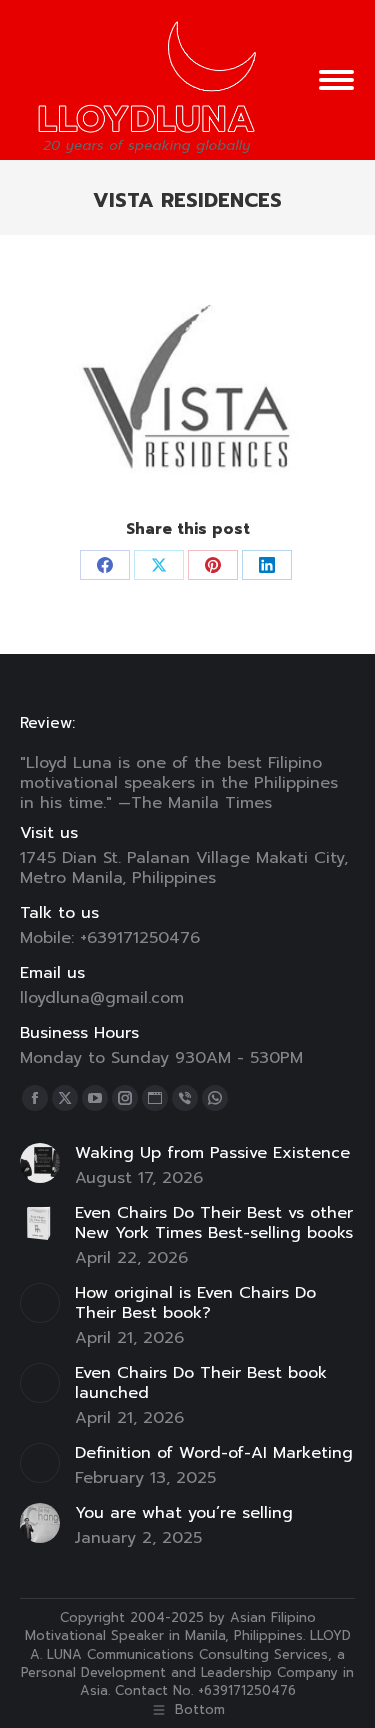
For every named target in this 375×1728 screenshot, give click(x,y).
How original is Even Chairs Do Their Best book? (195, 1303)
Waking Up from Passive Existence (212, 1153)
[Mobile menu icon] (336, 80)
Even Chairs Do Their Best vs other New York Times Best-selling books (214, 1223)
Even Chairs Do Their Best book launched (201, 1383)
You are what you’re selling (184, 1513)
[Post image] (40, 1163)
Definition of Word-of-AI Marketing (214, 1453)
